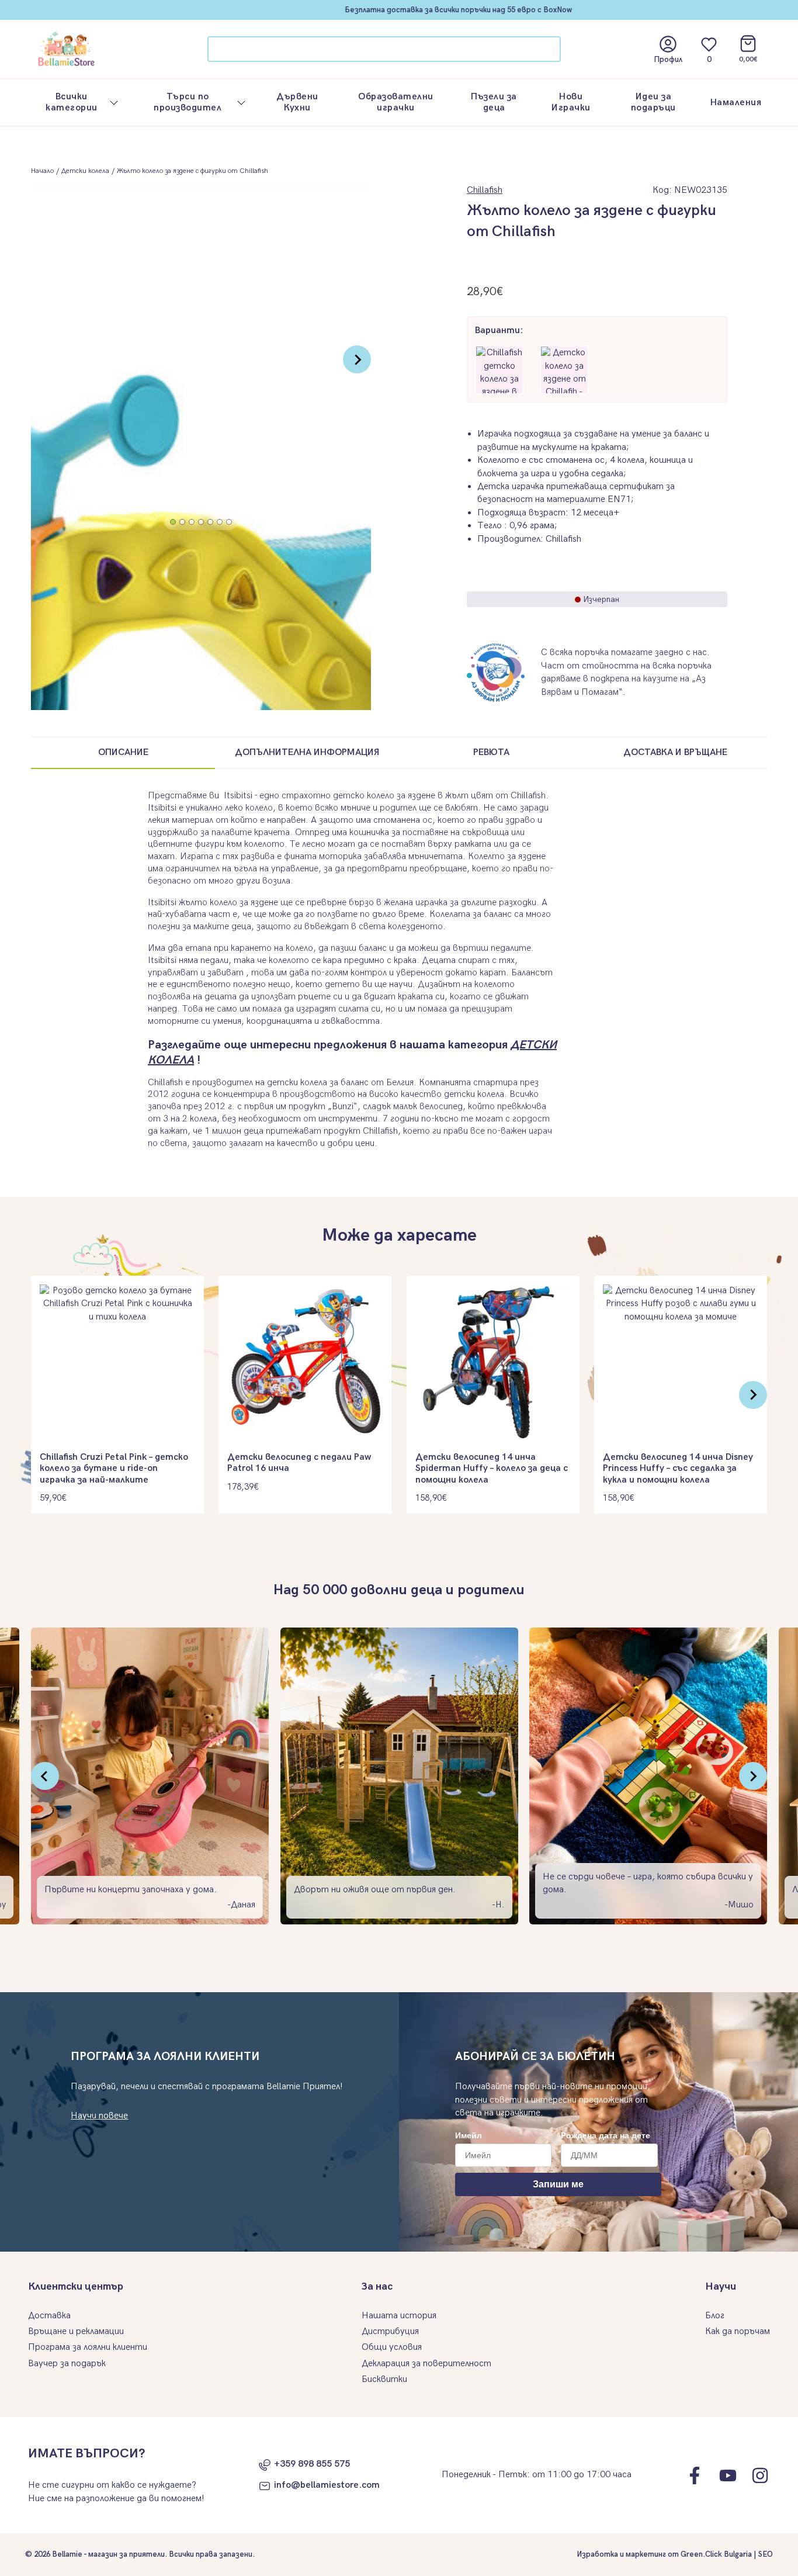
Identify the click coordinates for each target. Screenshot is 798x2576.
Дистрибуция (390, 2331)
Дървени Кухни (297, 102)
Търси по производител (188, 102)
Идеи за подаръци (653, 102)
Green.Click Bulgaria (716, 2554)
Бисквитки (384, 2379)
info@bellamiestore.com (327, 2485)
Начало (42, 171)
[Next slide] (357, 359)
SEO (766, 2554)
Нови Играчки (571, 102)
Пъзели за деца (494, 102)
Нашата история (399, 2316)
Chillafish (485, 190)
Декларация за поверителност (426, 2364)
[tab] (173, 522)
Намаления (736, 103)
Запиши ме (558, 2184)
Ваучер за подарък (67, 2364)
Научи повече (99, 2116)
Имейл (469, 2135)
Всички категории (72, 102)
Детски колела (85, 171)
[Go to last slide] (45, 1776)
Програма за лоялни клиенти (88, 2347)
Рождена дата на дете (606, 2135)
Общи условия (392, 2347)
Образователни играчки (396, 102)
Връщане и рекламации (76, 2331)
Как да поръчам (738, 2331)
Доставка (49, 2316)
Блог (715, 2316)
